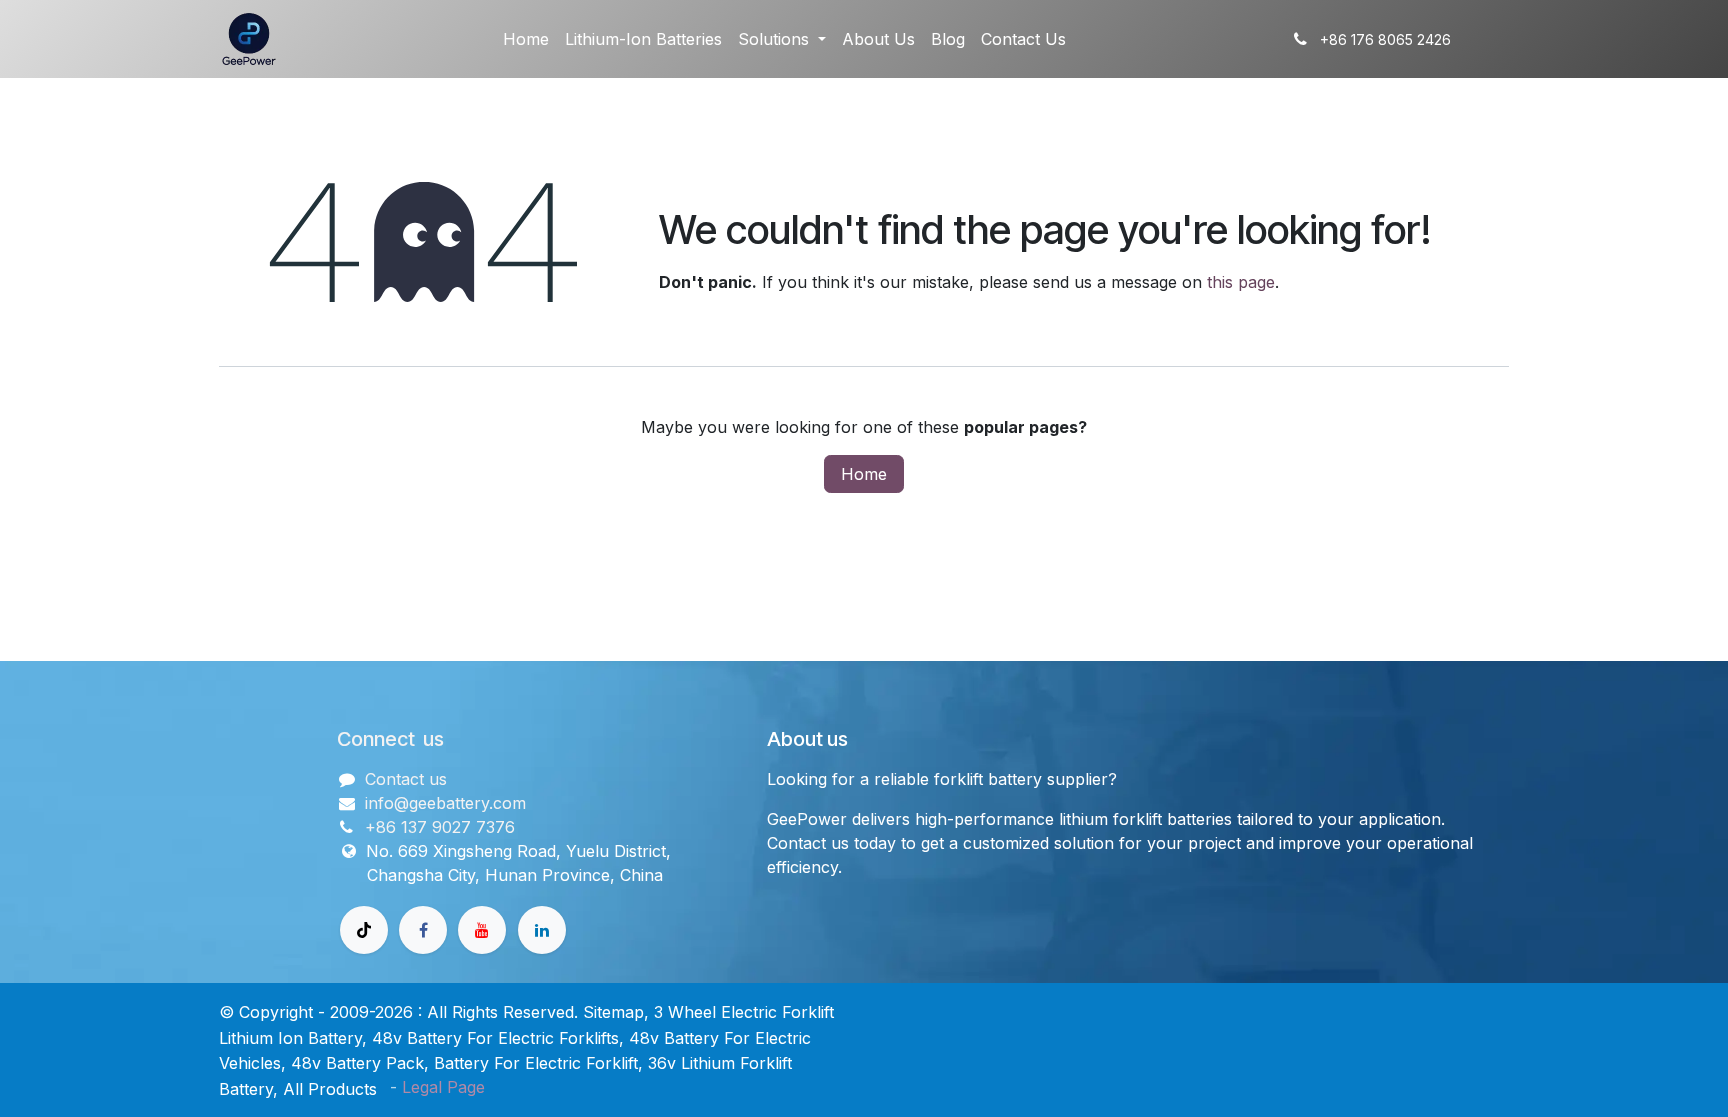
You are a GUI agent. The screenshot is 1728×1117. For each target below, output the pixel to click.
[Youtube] (482, 930)
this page (1241, 282)
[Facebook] (423, 930)
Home (864, 474)
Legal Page (443, 1087)
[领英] (542, 930)
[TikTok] (364, 930)
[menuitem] (526, 39)
